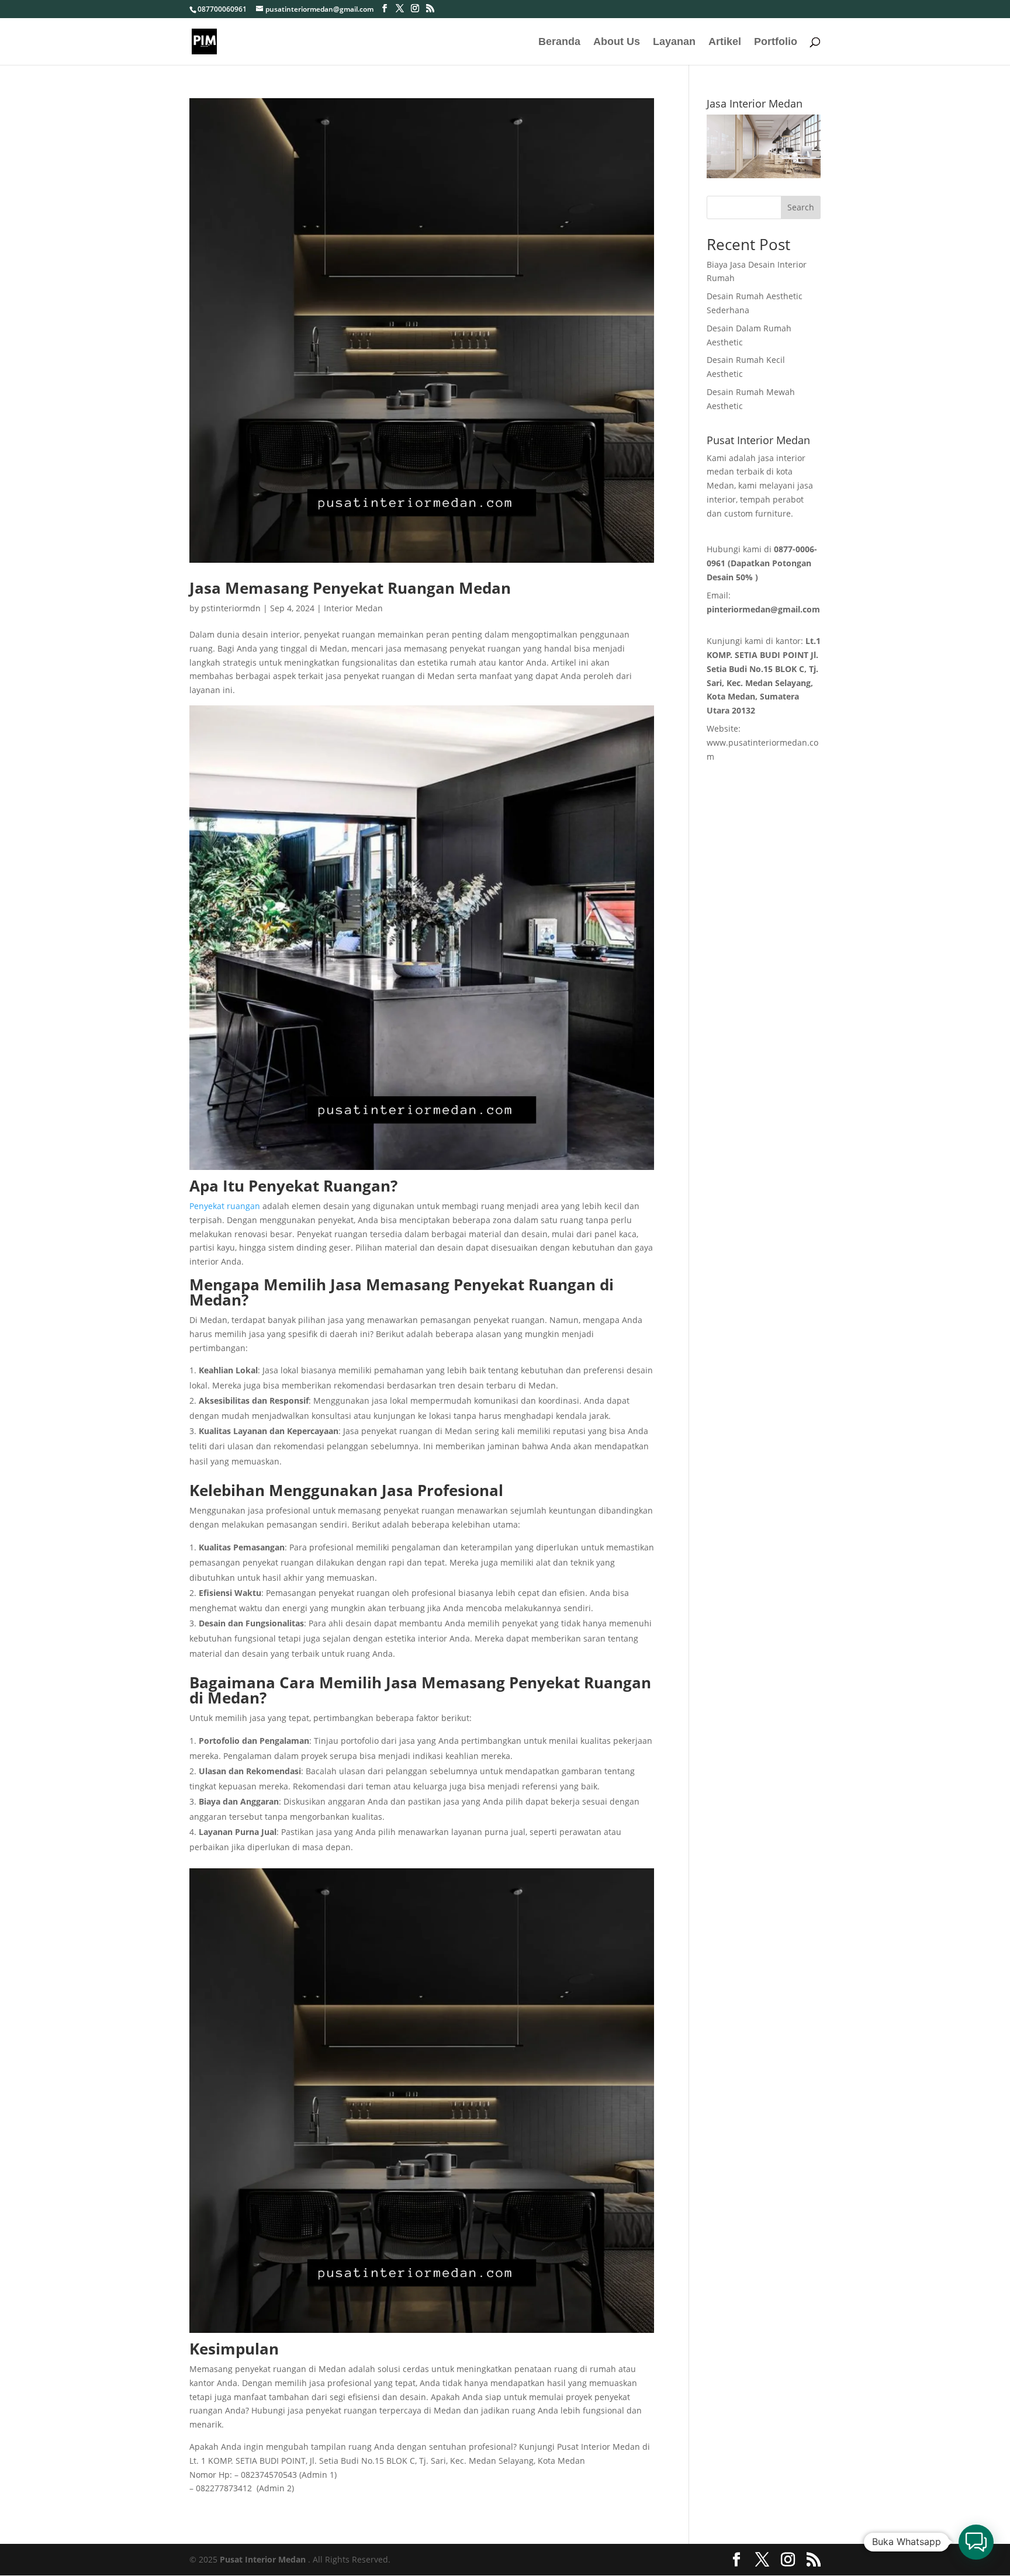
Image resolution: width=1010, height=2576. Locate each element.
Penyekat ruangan (225, 1206)
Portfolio (776, 42)
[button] (976, 2542)
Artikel (725, 42)
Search (801, 207)
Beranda (559, 42)
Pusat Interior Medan (263, 2559)
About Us (617, 42)
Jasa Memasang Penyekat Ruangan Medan (350, 588)
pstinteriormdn (231, 608)
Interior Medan (353, 608)
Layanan (674, 42)
